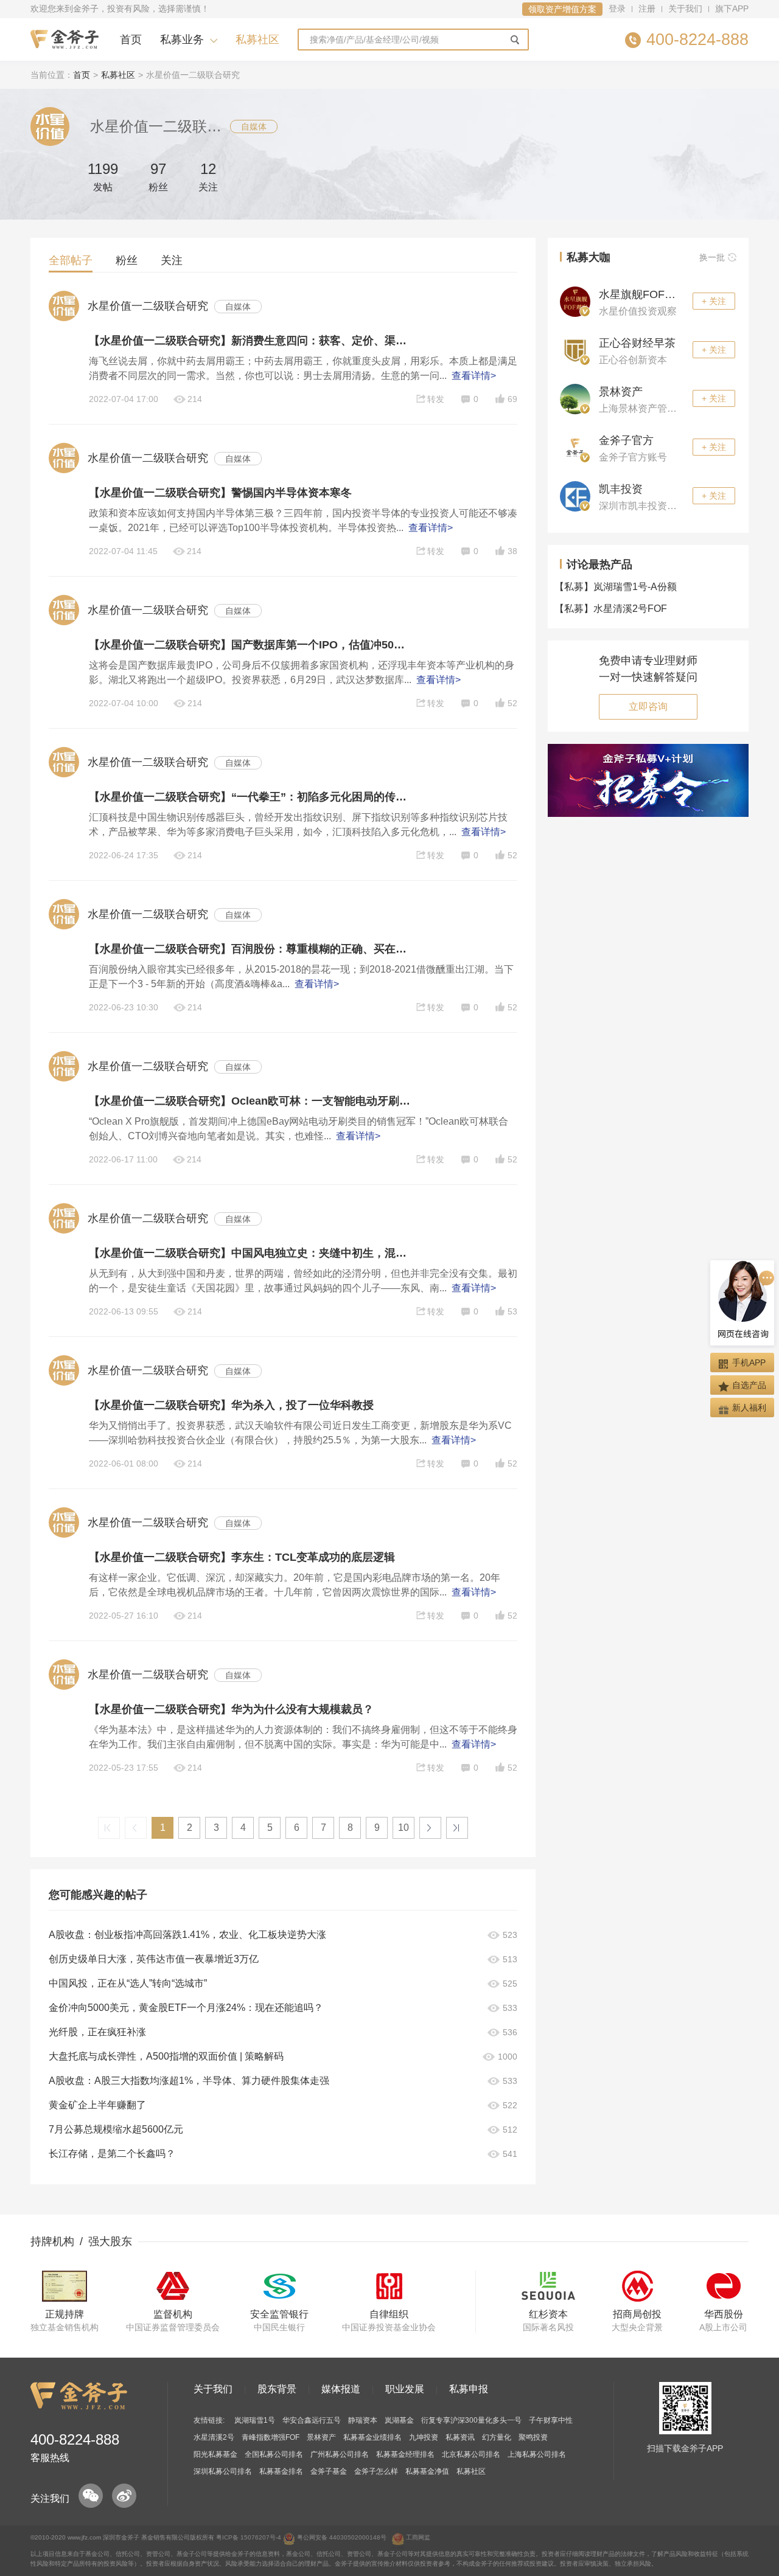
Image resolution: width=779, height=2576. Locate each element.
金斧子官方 (626, 440)
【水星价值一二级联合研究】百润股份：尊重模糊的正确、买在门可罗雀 (250, 949)
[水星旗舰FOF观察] (575, 301)
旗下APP (732, 9)
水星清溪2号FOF (613, 609)
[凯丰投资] (575, 496)
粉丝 (127, 260)
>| (457, 1828)
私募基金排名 (281, 2471)
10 (403, 1828)
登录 (617, 9)
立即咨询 (648, 706)
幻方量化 (497, 2437)
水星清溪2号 (214, 2437)
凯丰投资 (621, 489)
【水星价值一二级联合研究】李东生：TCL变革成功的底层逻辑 (242, 1557)
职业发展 (405, 2389)
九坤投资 (424, 2437)
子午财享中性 (551, 2420)
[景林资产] (575, 398)
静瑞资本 (363, 2420)
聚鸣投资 (533, 2437)
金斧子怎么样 (376, 2471)
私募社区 (257, 40)
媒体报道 (341, 2389)
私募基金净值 (427, 2471)
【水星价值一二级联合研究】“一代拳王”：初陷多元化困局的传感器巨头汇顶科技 (250, 797)
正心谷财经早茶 (637, 343)
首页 (131, 40)
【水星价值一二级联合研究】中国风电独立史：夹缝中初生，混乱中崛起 (250, 1253)
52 (512, 703)
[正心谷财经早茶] (575, 350)
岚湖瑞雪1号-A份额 (618, 587)
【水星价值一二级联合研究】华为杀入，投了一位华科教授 (231, 1405)
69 (512, 399)
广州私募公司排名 (340, 2454)
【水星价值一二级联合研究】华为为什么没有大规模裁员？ (231, 1709)
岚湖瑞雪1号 (255, 2420)
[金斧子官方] (575, 447)
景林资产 (621, 392)
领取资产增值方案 (562, 9)
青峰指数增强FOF (271, 2437)
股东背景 (277, 2389)
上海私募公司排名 (537, 2454)
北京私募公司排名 (471, 2454)
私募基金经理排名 (405, 2454)
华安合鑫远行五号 (312, 2420)
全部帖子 (71, 260)
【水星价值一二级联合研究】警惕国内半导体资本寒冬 (220, 493)
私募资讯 (460, 2437)
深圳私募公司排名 (223, 2471)
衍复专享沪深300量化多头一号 (471, 2420)
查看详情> (474, 376)
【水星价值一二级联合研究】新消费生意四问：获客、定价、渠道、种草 (250, 341)
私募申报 (469, 2389)
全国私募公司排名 (274, 2454)
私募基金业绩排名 (372, 2437)
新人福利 (749, 1408)
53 (512, 1311)
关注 (172, 260)
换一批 (712, 257)
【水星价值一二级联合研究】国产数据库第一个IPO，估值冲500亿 (250, 645)
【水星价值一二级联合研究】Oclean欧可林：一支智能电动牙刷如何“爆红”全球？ (250, 1101)
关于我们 (685, 9)
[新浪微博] (124, 2496)
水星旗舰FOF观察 (643, 294)
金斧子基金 (329, 2471)
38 (512, 551)
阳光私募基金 (215, 2454)
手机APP (749, 1363)
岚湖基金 (399, 2420)
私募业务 (182, 40)
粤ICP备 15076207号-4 (249, 2537)
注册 (647, 9)
